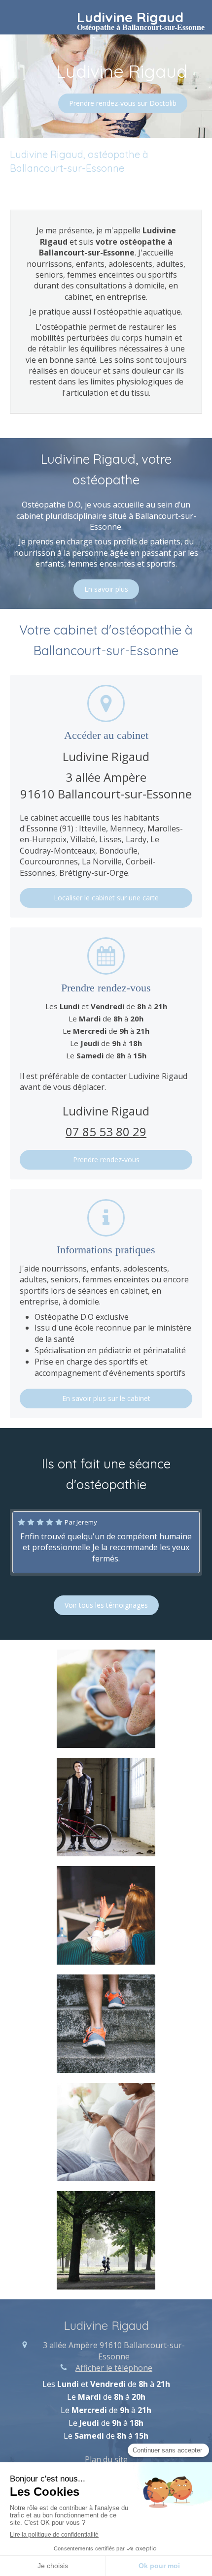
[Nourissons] (106, 1699)
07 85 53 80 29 (106, 1131)
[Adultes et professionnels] (106, 1915)
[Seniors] (106, 2240)
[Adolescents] (106, 1807)
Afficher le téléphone (114, 2368)
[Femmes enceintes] (106, 2132)
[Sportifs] (106, 2024)
